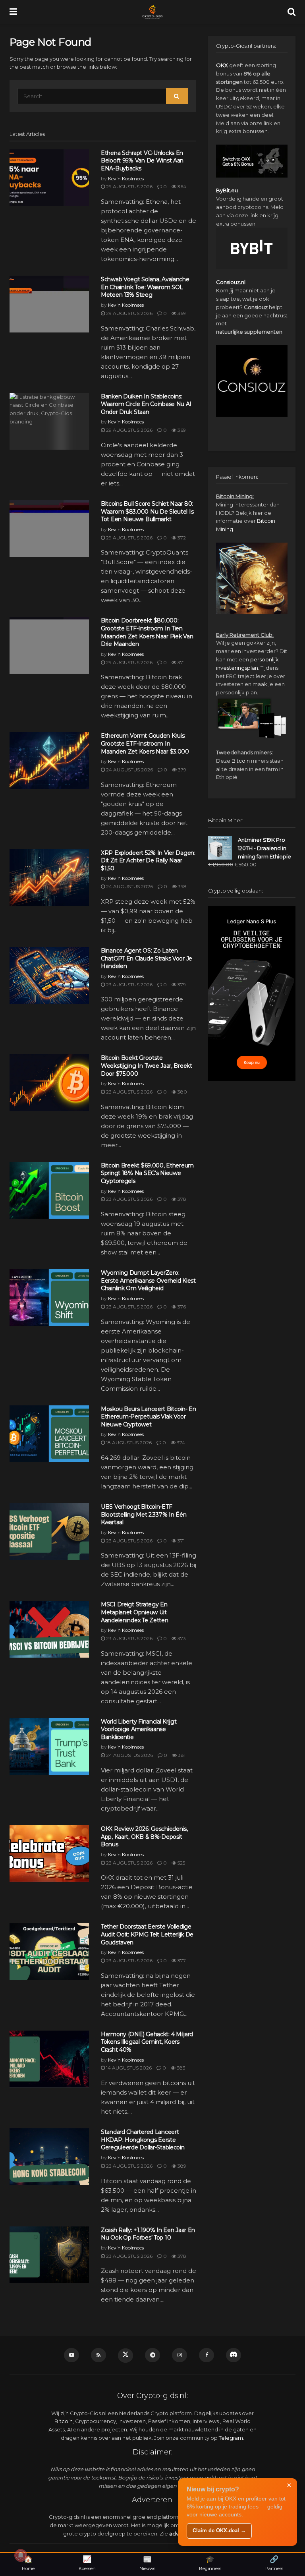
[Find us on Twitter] (125, 2356)
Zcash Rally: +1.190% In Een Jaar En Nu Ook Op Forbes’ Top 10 (148, 2234)
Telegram (231, 2438)
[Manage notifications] (21, 2555)
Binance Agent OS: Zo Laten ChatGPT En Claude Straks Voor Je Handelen (147, 958)
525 (181, 1863)
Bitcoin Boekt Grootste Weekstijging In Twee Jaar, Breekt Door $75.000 (147, 1066)
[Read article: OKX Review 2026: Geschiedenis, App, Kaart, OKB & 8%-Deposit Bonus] (49, 1854)
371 (180, 662)
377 (181, 1961)
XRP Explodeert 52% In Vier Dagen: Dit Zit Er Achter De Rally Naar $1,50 (148, 861)
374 (180, 1443)
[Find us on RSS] (98, 2355)
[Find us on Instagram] (180, 2355)
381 (181, 1755)
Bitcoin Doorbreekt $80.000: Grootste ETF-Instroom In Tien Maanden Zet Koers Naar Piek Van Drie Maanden (147, 632)
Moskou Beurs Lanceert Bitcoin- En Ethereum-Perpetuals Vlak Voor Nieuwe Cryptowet (149, 1417)
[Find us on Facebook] (207, 2355)
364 (181, 186)
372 (181, 538)
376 (181, 1307)
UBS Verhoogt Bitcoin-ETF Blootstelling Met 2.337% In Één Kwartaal (144, 1514)
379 (181, 770)
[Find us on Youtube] (71, 2355)
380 (182, 1092)
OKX (222, 65)
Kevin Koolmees (126, 179)
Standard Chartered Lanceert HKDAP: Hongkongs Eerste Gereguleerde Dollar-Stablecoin (143, 2140)
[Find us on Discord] (234, 2355)
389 (181, 2166)
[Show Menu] (13, 12)
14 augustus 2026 (128, 2068)
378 (181, 1199)
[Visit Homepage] (152, 12)
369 (181, 313)
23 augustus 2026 (129, 985)
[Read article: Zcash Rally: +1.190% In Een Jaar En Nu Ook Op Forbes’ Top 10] (49, 2255)
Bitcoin (241, 761)
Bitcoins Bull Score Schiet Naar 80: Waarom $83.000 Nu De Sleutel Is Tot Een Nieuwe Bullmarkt (147, 511)
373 (181, 1638)
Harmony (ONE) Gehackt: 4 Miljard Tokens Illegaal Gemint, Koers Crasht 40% (147, 2042)
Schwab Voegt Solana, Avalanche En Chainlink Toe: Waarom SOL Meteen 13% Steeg (145, 287)
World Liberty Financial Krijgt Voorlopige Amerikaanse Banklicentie (139, 1729)
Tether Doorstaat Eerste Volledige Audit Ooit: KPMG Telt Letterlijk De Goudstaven (147, 1934)
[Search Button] (291, 12)
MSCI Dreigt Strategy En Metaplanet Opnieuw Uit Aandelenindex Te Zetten (135, 1612)
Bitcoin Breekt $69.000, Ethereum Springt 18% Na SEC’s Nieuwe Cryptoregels (147, 1173)
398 (182, 886)
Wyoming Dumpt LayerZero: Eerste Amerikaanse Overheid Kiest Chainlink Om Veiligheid (148, 1280)
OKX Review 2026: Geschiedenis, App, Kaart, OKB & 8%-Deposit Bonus (144, 1837)
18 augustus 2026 (128, 1443)
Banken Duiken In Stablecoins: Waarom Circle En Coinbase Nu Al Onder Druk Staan (146, 404)
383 (180, 2068)
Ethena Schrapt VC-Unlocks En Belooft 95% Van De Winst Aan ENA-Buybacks (142, 161)
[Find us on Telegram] (152, 2355)
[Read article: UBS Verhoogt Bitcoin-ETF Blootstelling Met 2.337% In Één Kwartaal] (49, 1531)
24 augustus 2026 (129, 770)
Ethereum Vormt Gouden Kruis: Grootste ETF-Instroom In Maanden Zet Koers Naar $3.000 (145, 743)
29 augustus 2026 (129, 186)
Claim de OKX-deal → (219, 2531)
